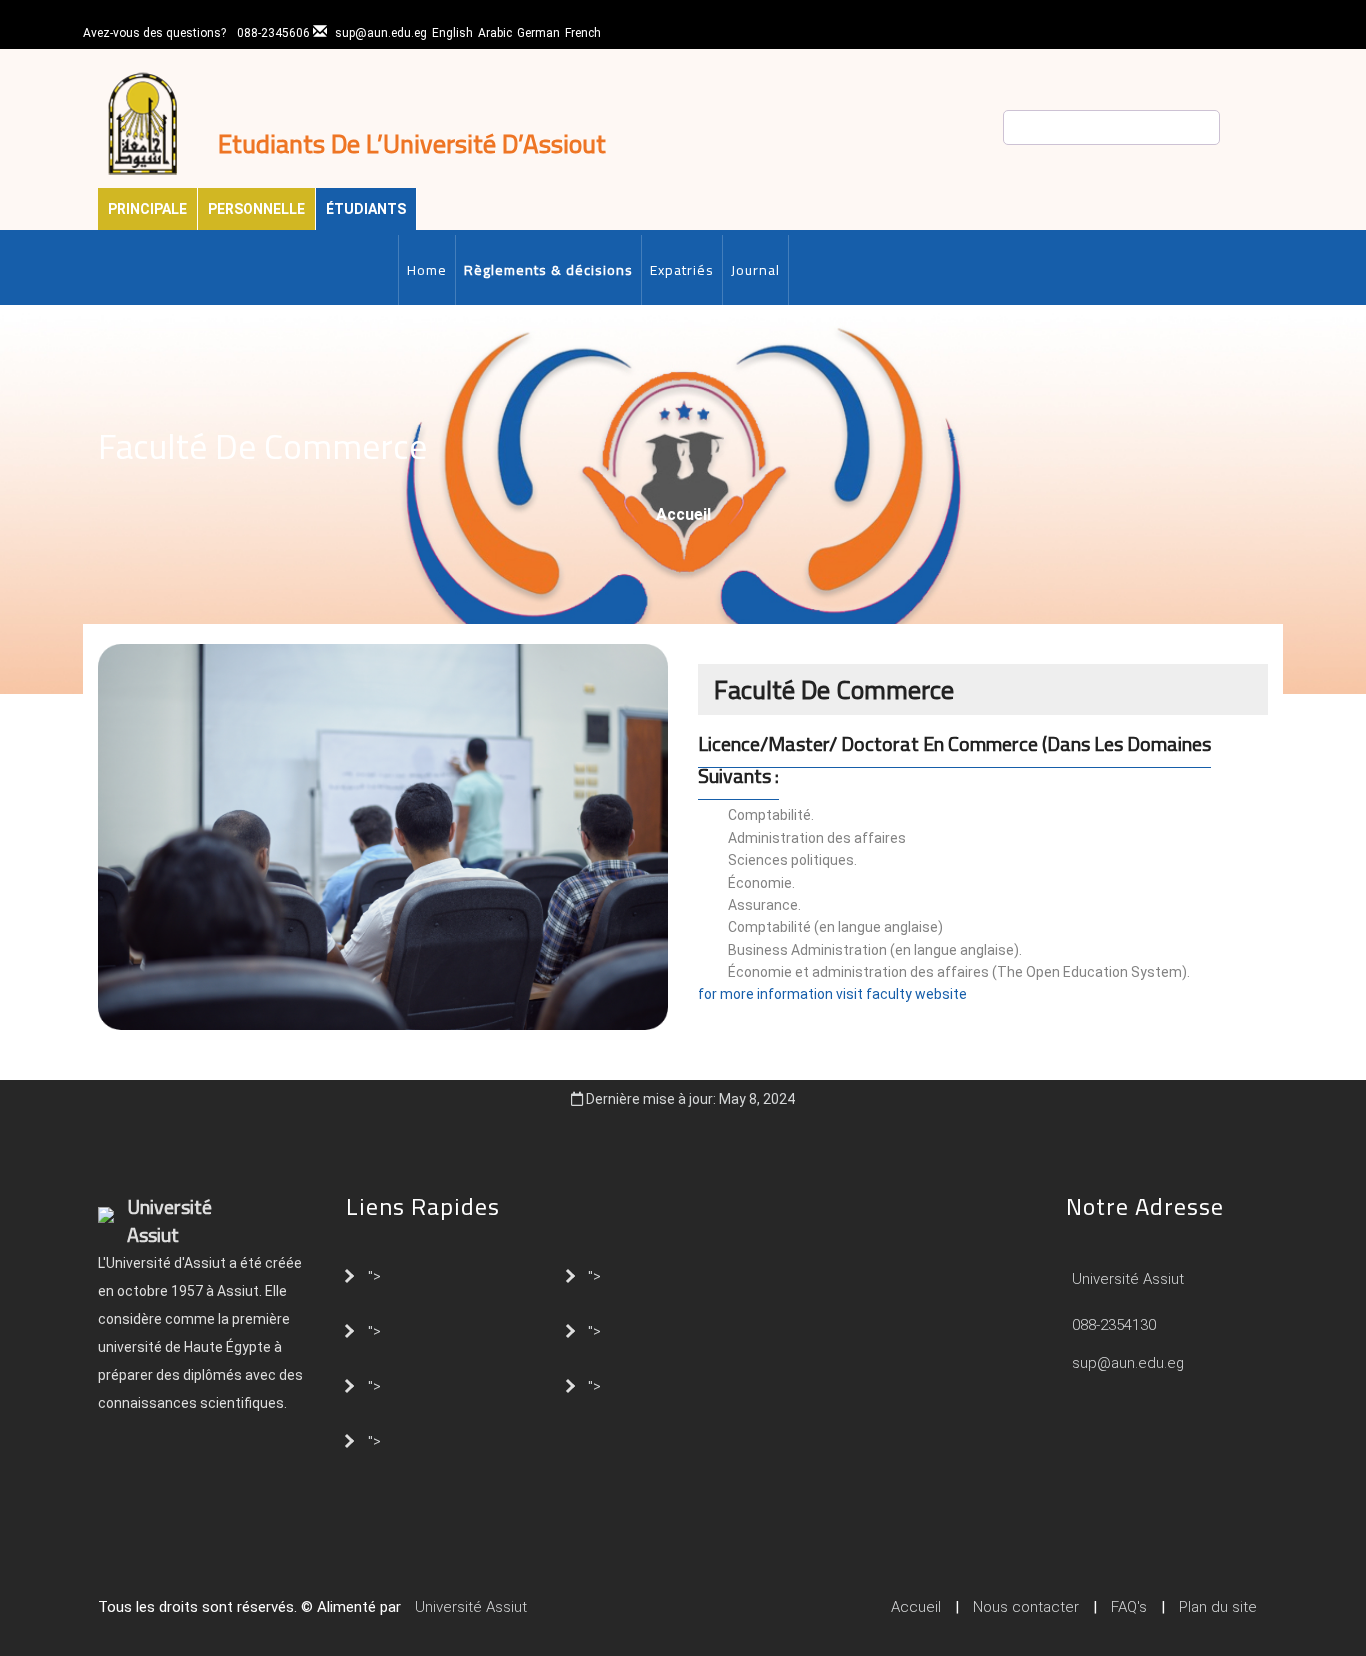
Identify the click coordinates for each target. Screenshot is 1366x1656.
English (452, 33)
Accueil (683, 514)
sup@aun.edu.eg (381, 33)
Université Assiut (1126, 1279)
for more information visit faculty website (832, 994)
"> (374, 1275)
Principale (147, 209)
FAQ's (1129, 1607)
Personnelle (256, 209)
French (583, 33)
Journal (755, 270)
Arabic (495, 33)
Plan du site (1218, 1607)
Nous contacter (1026, 1607)
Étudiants (366, 209)
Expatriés (682, 270)
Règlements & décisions (548, 270)
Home (427, 270)
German (538, 33)
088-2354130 (1114, 1325)
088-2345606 (273, 33)
